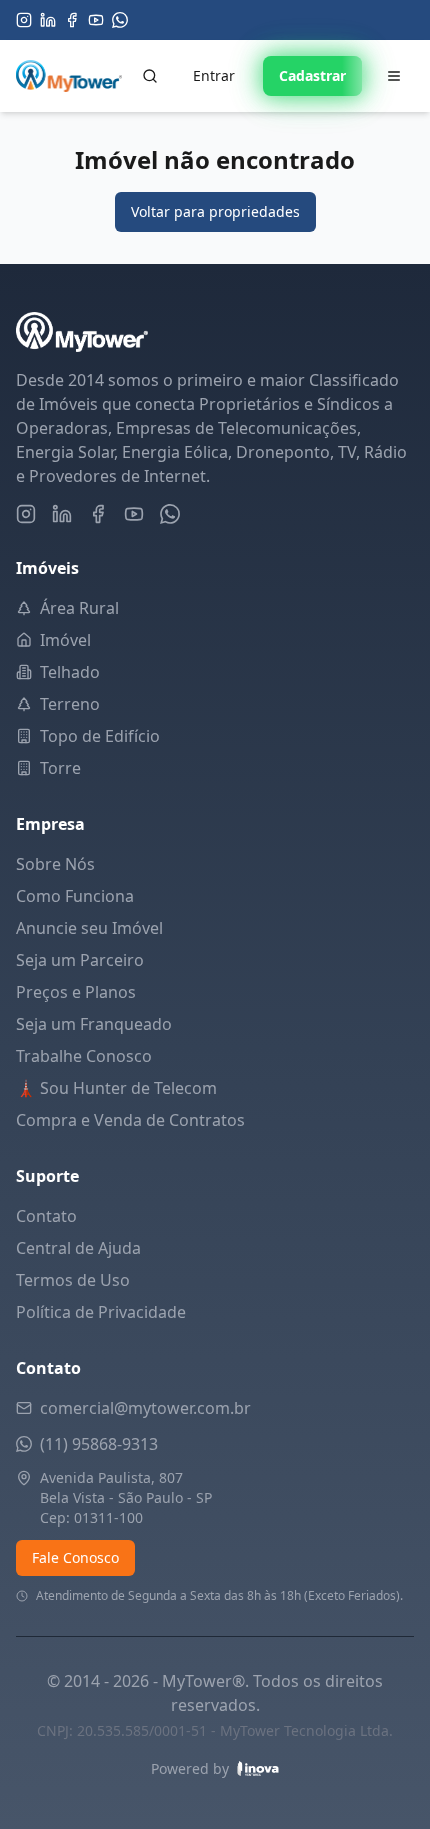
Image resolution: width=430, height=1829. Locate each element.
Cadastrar (312, 75)
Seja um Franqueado (94, 1024)
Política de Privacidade (101, 1312)
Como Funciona (75, 896)
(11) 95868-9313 (99, 1444)
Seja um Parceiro (80, 960)
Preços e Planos (76, 992)
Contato (46, 1216)
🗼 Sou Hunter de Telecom (116, 1088)
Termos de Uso (73, 1280)
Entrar (214, 75)
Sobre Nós (55, 864)
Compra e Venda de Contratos (130, 1120)
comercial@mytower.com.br (145, 1408)
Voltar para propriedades (215, 211)
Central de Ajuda (78, 1248)
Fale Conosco (75, 1557)
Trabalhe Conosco (84, 1056)
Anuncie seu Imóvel (89, 928)
